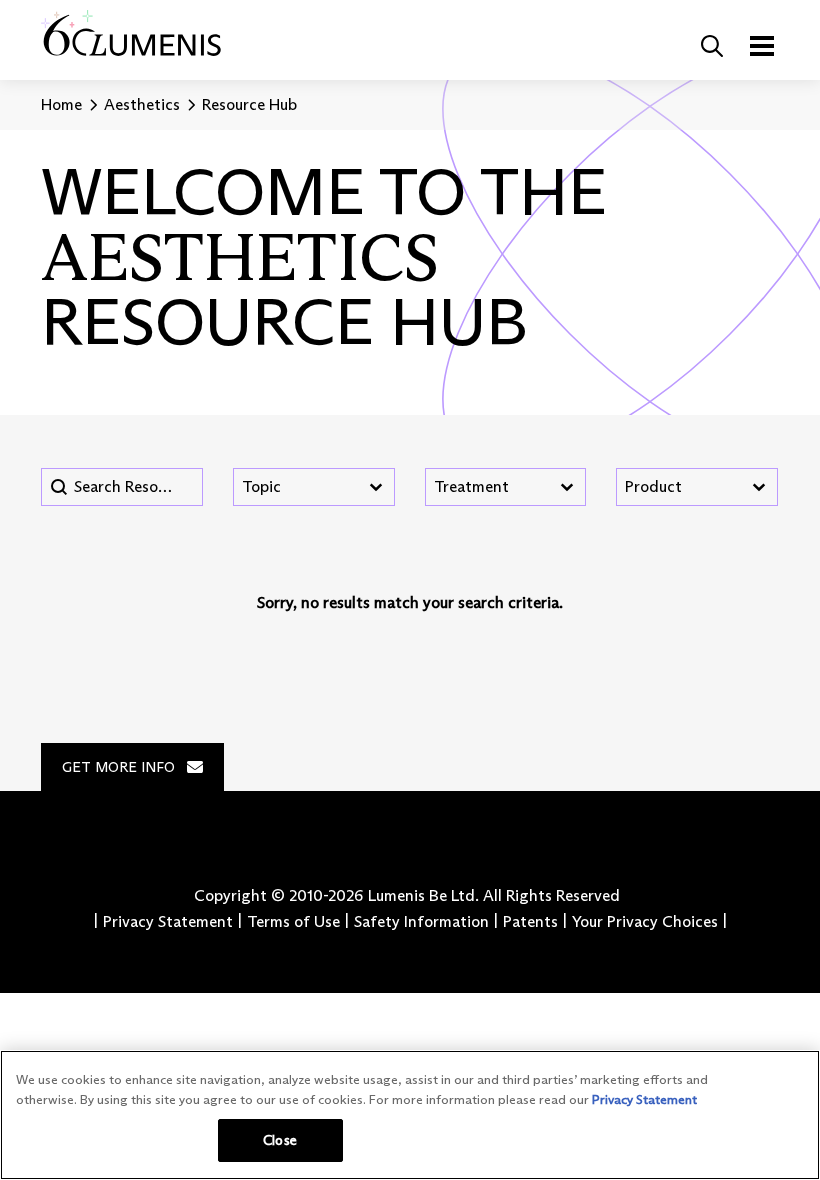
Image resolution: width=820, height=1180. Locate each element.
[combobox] (296, 487)
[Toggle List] (376, 487)
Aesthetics (142, 104)
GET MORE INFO (118, 767)
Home (61, 104)
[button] (712, 46)
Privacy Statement (644, 1099)
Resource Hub (249, 104)
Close (280, 1140)
